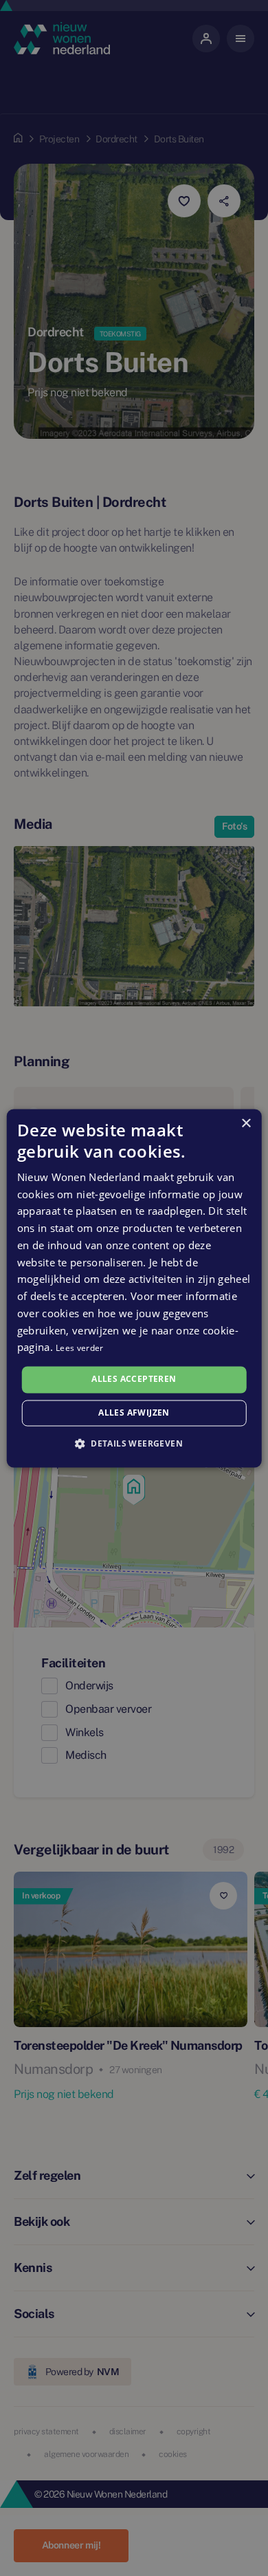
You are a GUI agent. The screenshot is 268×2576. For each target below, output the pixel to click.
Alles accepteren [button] (134, 1379)
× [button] (246, 1124)
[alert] (134, 1288)
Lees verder (79, 1349)
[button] (134, 1443)
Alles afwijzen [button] (134, 1413)
